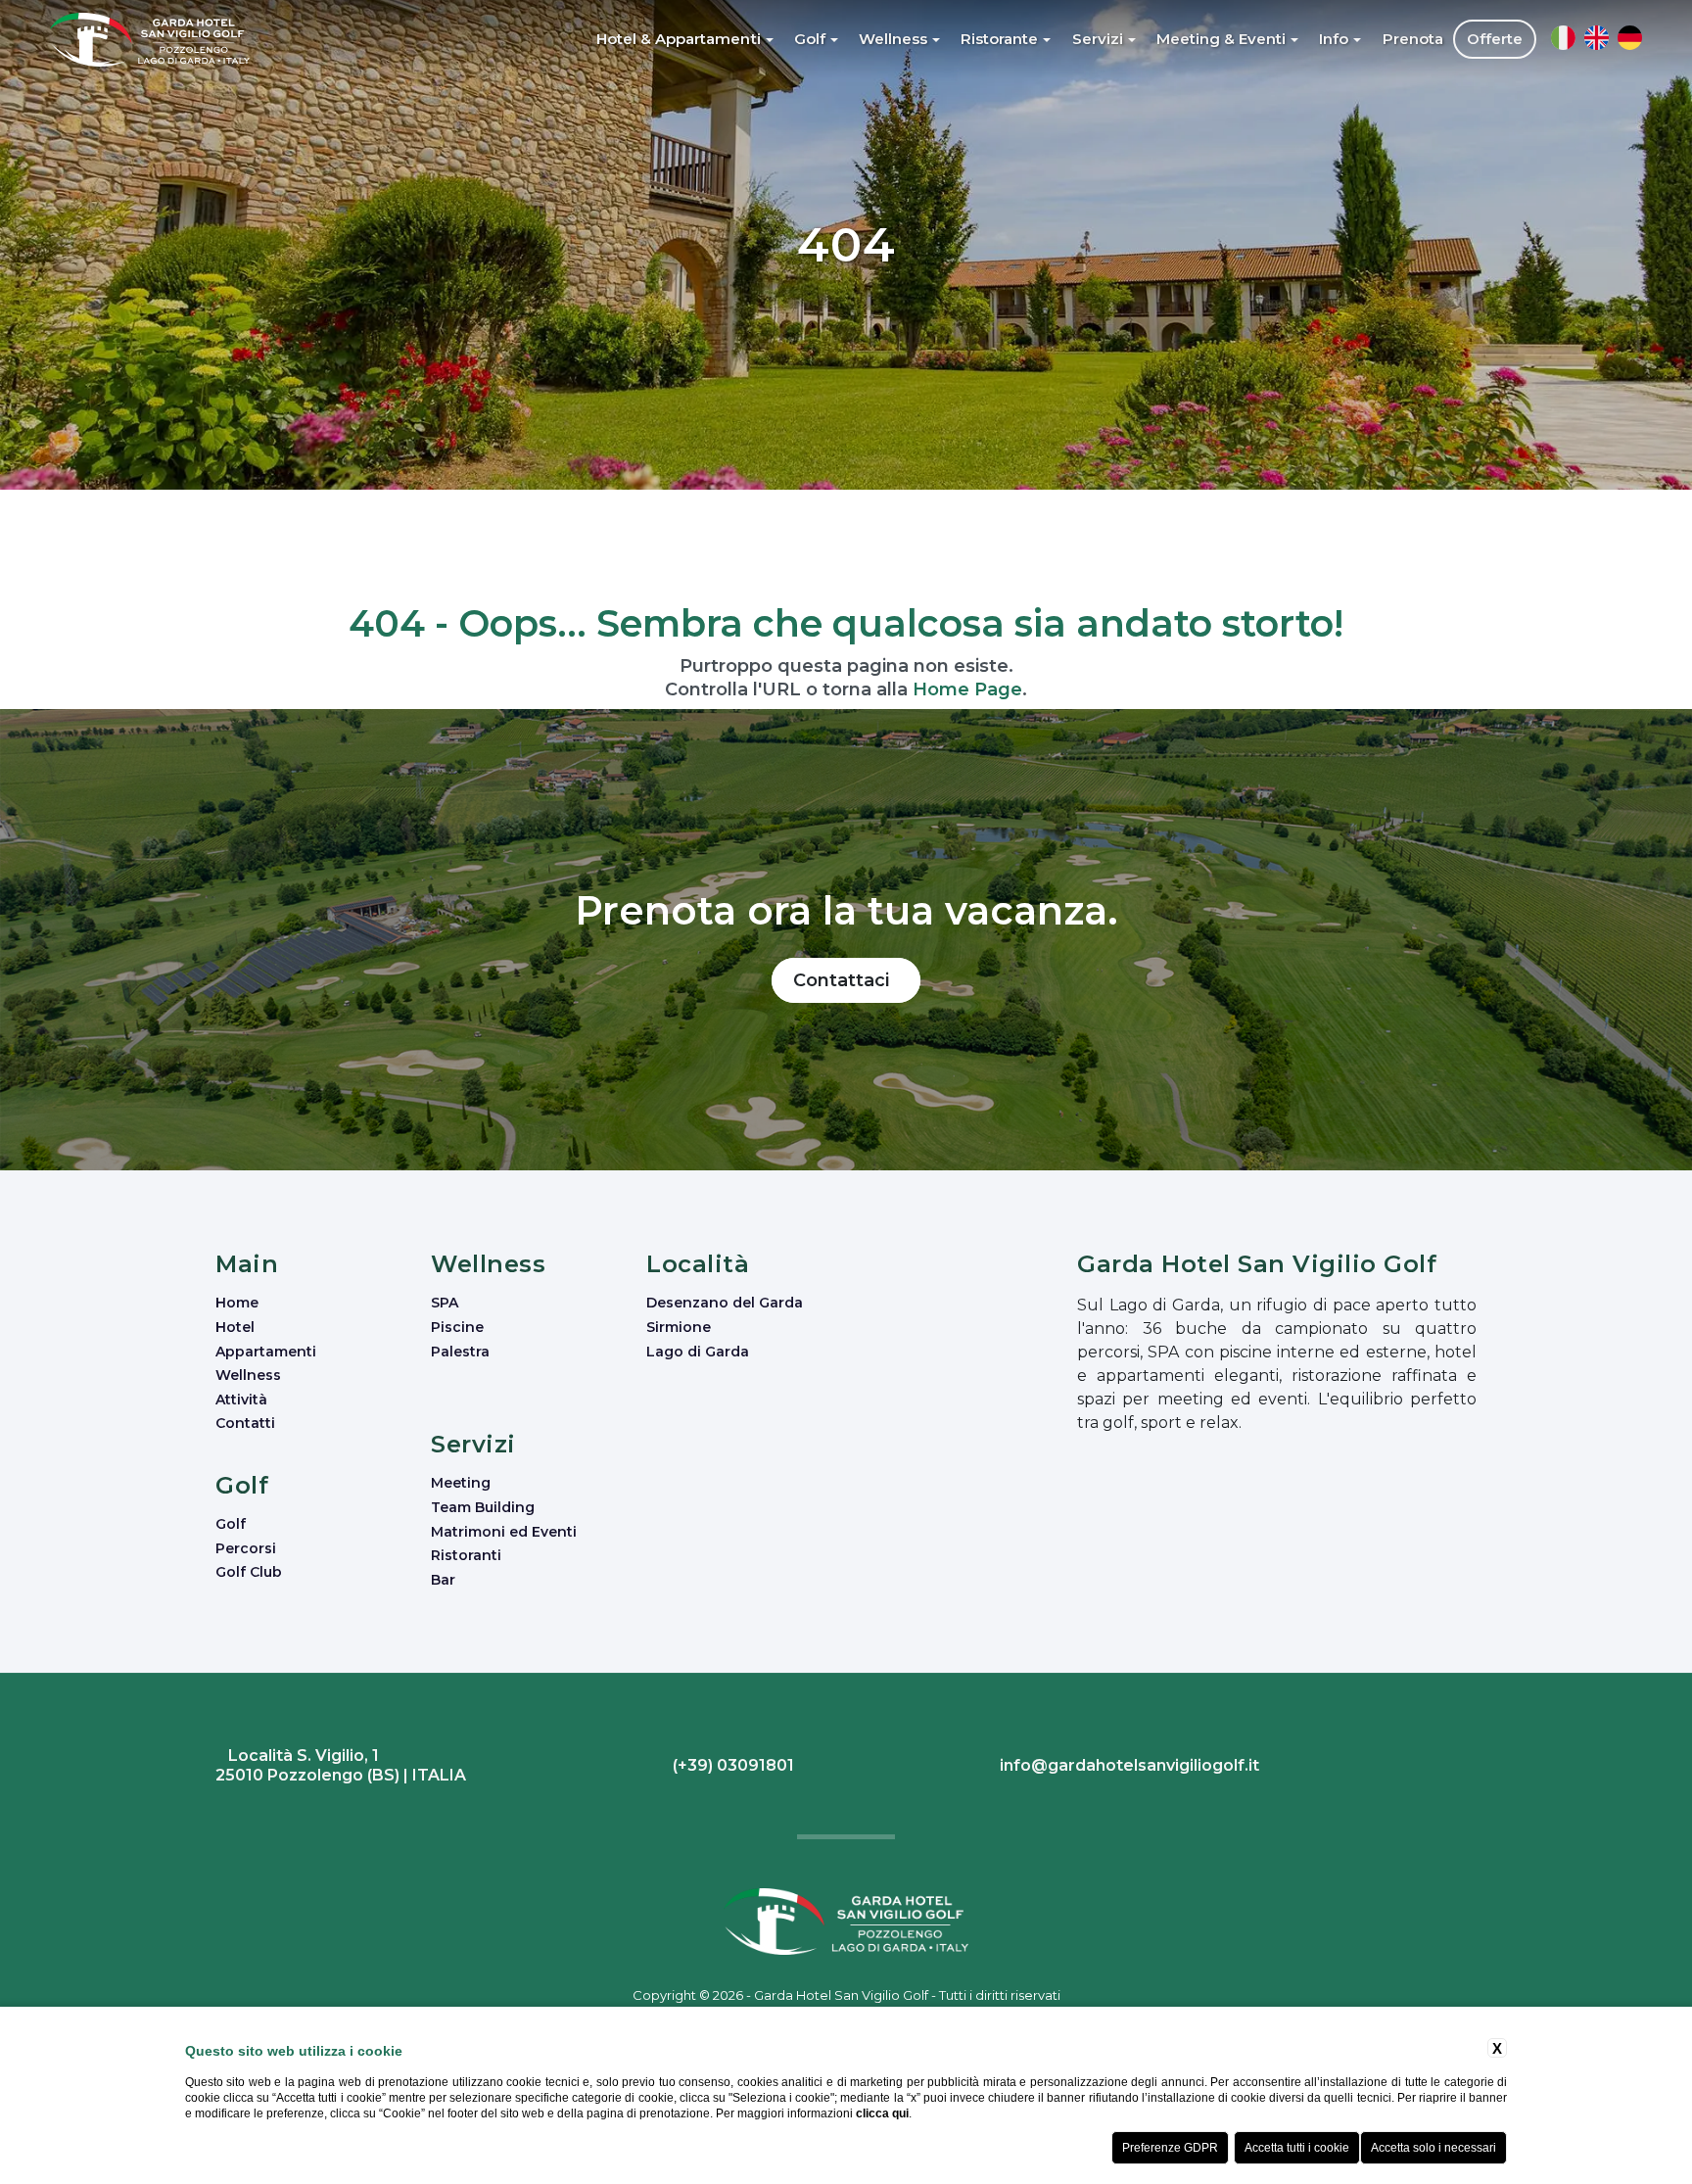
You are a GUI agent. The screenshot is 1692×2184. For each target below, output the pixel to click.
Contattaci (846, 980)
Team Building (483, 1507)
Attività (241, 1400)
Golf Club (249, 1572)
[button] (686, 39)
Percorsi (246, 1548)
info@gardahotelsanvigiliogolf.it (1128, 1765)
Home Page (967, 689)
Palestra (460, 1352)
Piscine (457, 1327)
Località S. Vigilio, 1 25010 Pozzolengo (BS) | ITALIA (341, 1765)
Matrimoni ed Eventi (504, 1532)
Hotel (235, 1327)
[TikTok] (1474, 1768)
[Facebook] (1459, 1768)
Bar (443, 1580)
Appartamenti (266, 1352)
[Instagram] (1464, 1768)
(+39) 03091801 (731, 1765)
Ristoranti (466, 1555)
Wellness (248, 1375)
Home (237, 1303)
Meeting (461, 1483)
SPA (445, 1303)
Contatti (245, 1423)
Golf (231, 1524)
